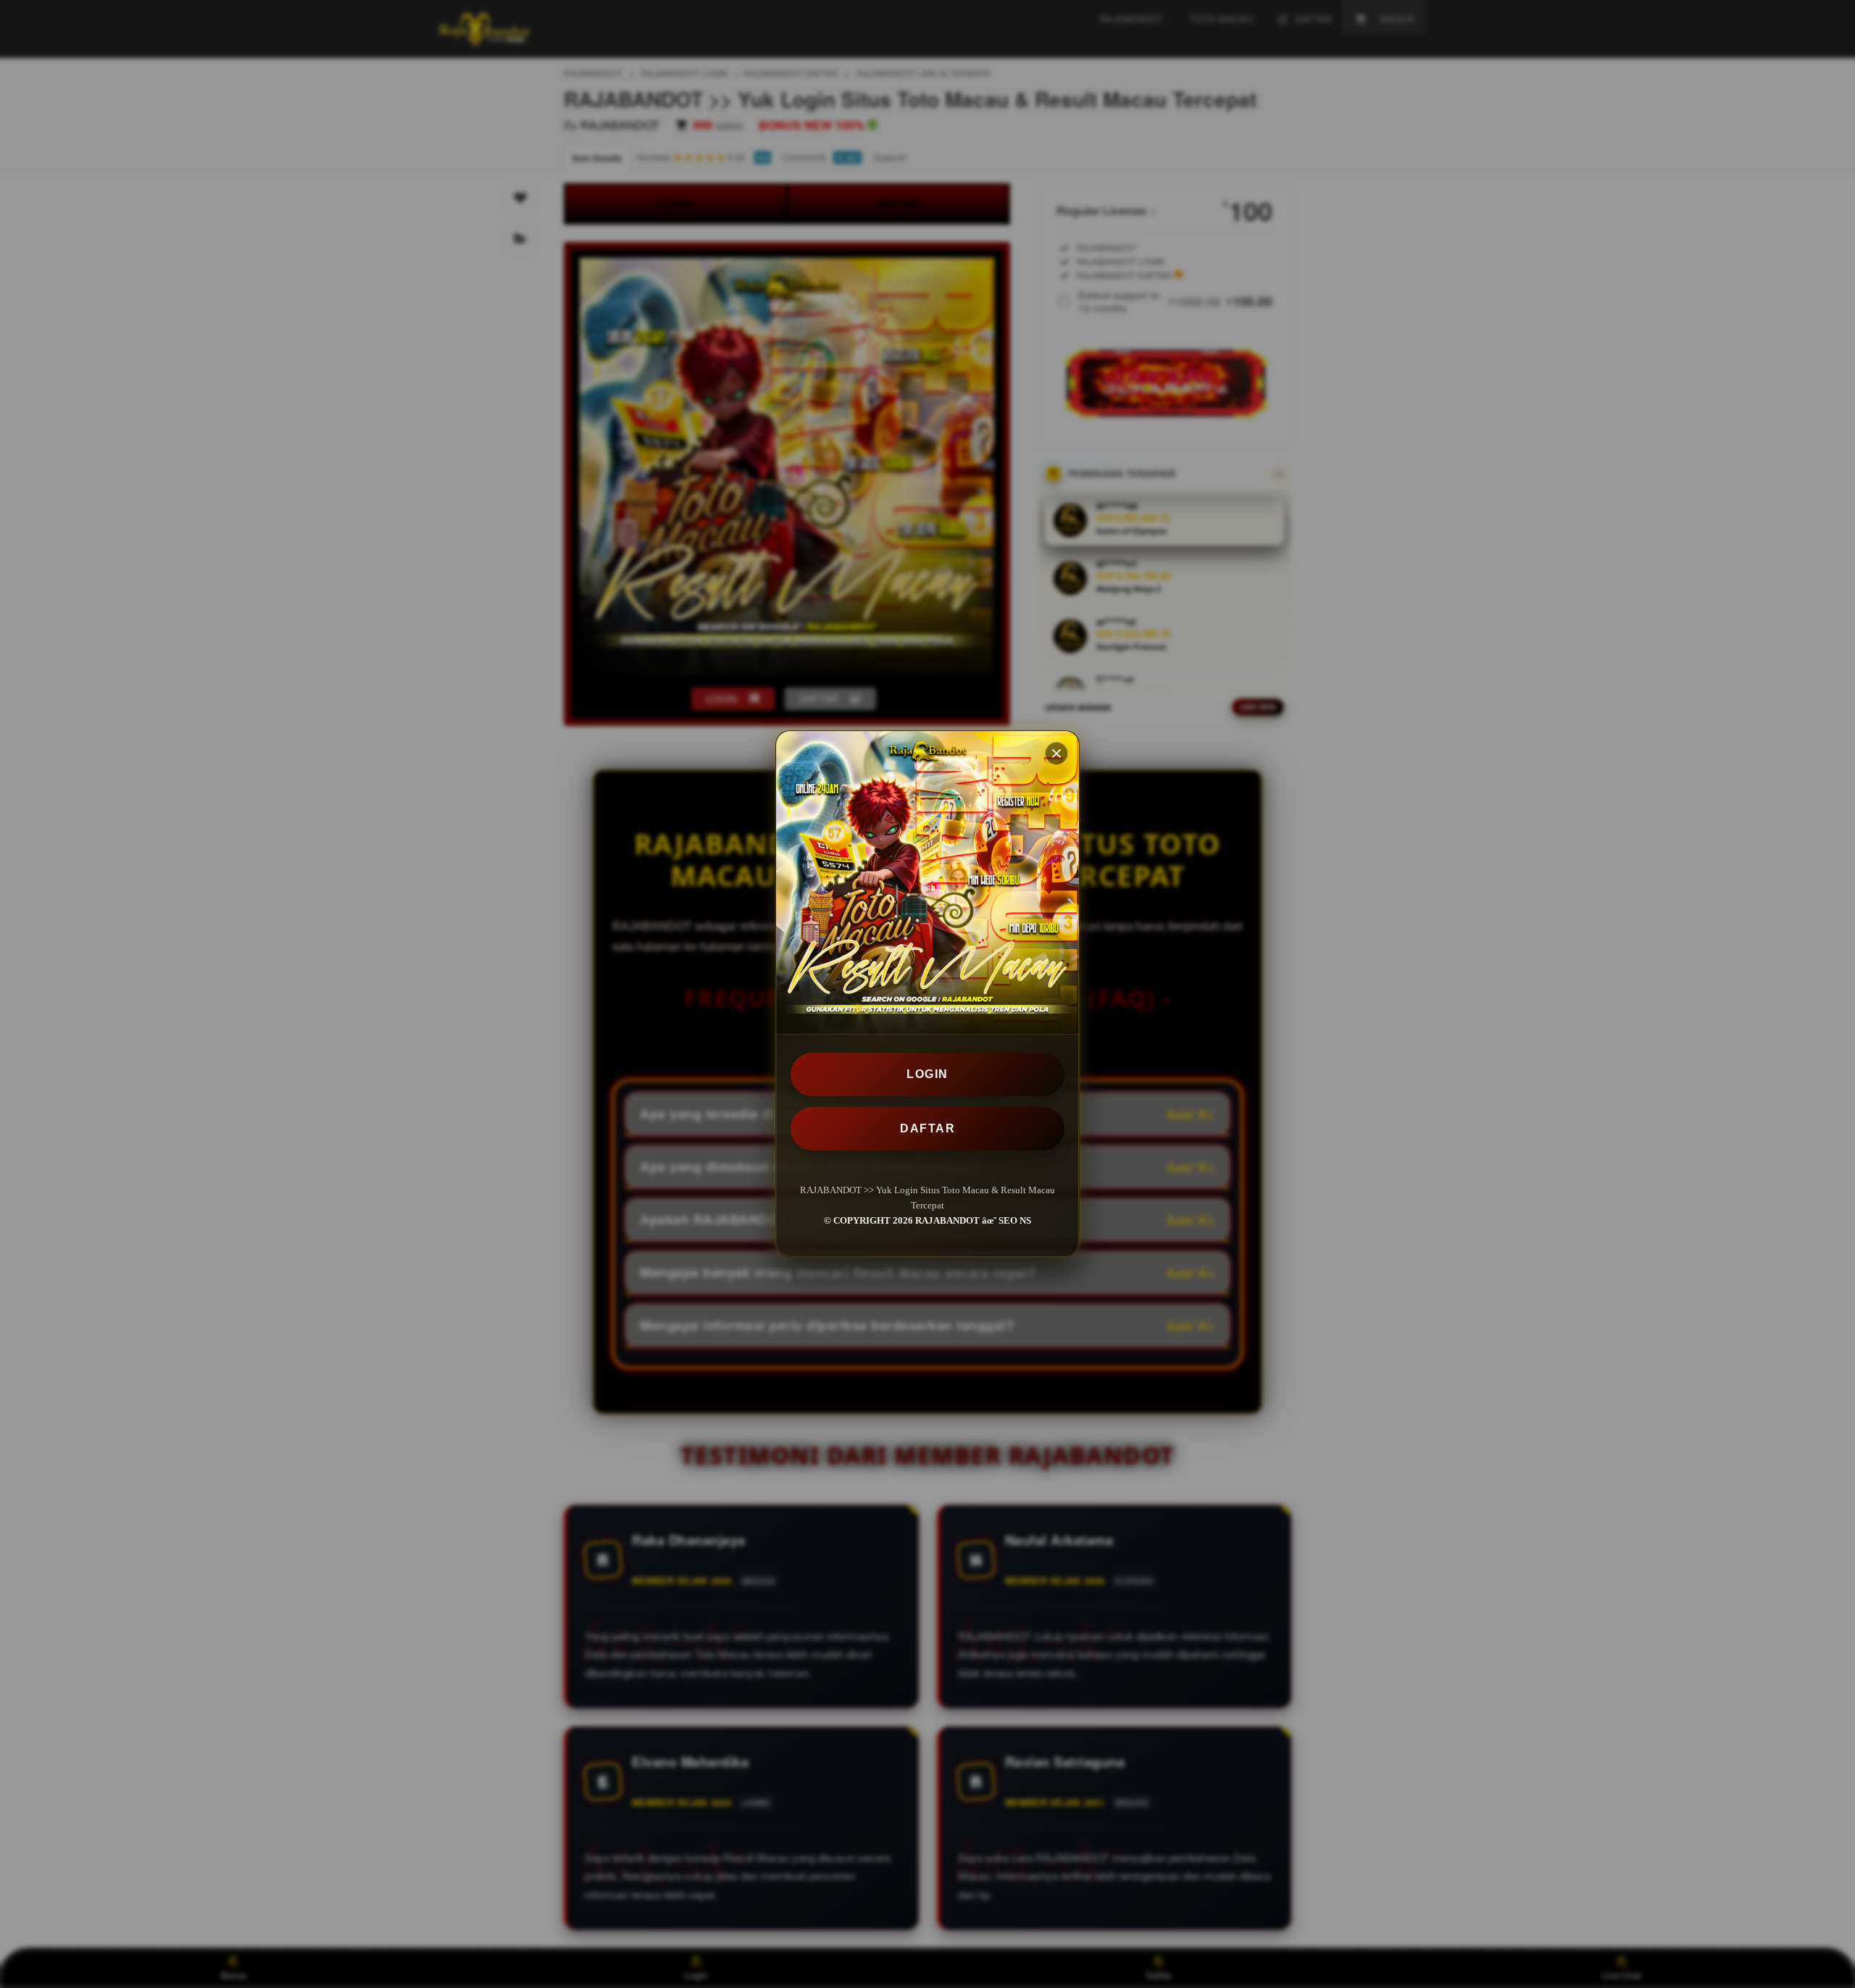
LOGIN (927, 1074)
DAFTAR (927, 1128)
